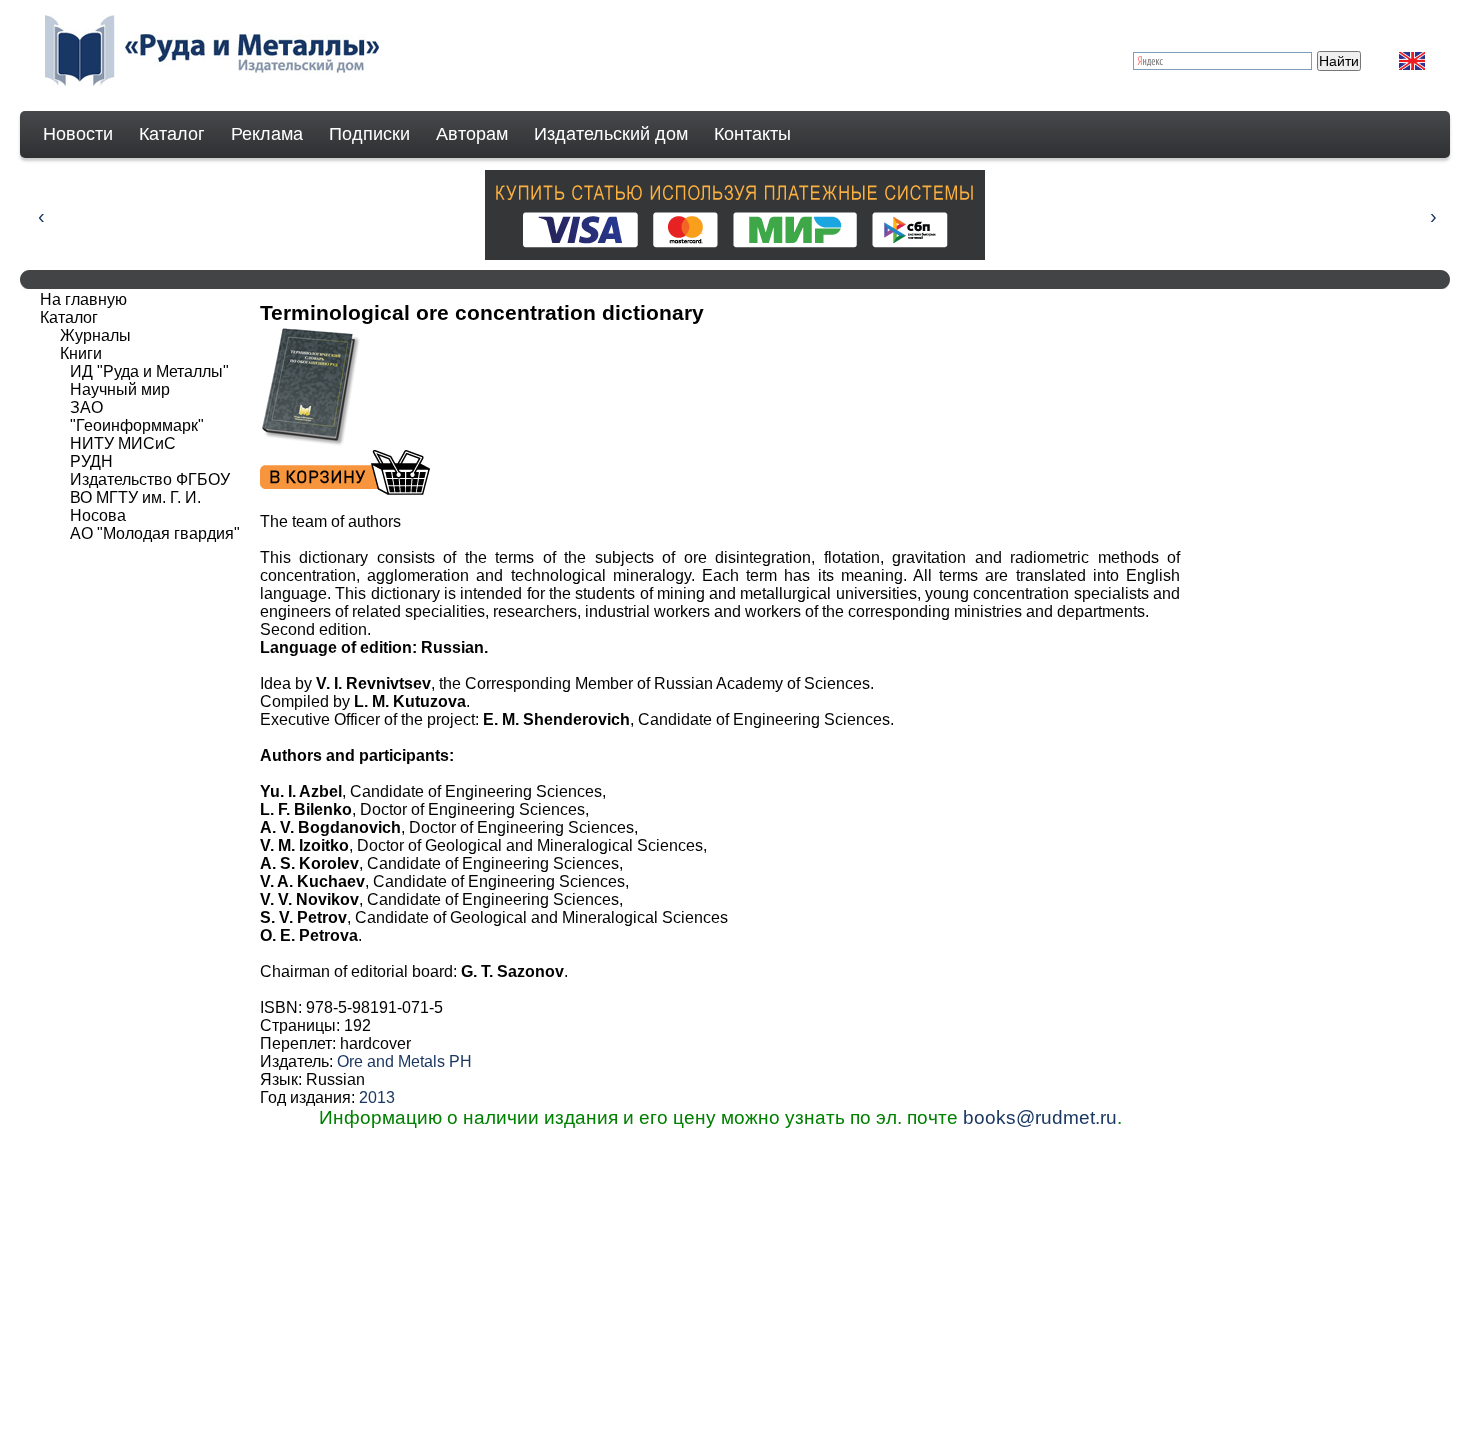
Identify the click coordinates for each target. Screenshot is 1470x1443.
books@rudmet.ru (1040, 1117)
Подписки (369, 134)
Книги (81, 353)
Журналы (95, 335)
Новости (78, 134)
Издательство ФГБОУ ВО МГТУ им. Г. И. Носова (150, 497)
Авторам (472, 134)
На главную (83, 299)
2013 (377, 1097)
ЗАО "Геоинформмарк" (137, 416)
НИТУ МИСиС (123, 443)
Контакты (752, 134)
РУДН (91, 461)
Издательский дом (611, 134)
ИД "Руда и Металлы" (149, 371)
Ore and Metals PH (404, 1061)
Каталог (172, 134)
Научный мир (120, 389)
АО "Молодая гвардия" (155, 533)
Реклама (267, 134)
